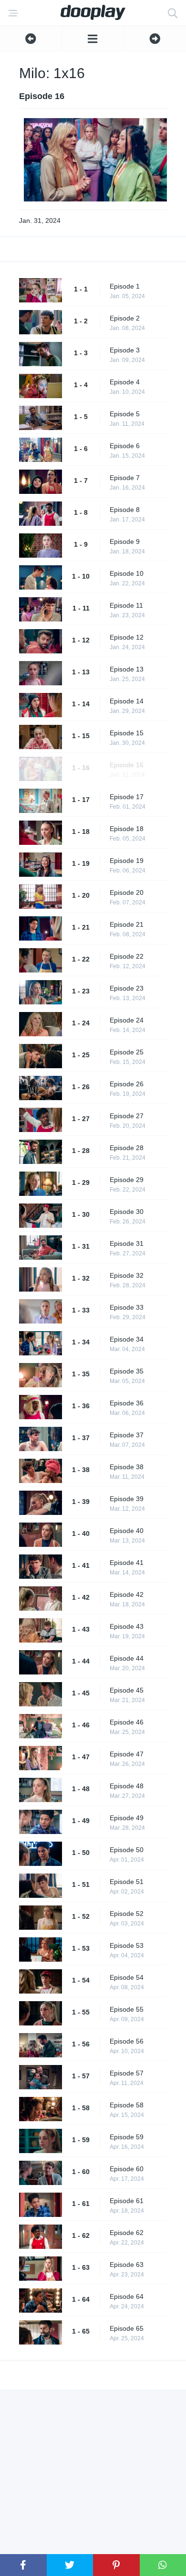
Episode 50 (127, 1850)
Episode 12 (127, 637)
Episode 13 (127, 669)
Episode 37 (127, 1435)
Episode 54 (127, 1977)
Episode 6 (125, 446)
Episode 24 (127, 1020)
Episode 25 (127, 1052)
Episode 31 (127, 1243)
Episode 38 (127, 1467)
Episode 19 (127, 861)
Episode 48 (127, 1786)
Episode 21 (127, 924)
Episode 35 (127, 1371)
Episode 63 (127, 2265)
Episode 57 (127, 2073)
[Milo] (93, 39)
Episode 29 (127, 1180)
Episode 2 (125, 318)
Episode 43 (127, 1626)
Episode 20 (127, 892)
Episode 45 (127, 1690)
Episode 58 (127, 2105)
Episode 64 (127, 2296)
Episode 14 (127, 701)
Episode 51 (127, 1882)
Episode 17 (127, 797)
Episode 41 (127, 1563)
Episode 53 (127, 1945)
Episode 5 (125, 414)
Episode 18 (127, 829)
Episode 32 (127, 1275)
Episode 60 (127, 2169)
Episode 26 (127, 1084)
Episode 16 (127, 765)
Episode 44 (127, 1658)
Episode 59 (127, 2137)
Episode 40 (127, 1531)
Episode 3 (125, 350)
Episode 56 (127, 2041)
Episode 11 (126, 605)
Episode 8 (125, 510)
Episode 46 (127, 1722)
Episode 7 (125, 478)
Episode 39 (127, 1499)
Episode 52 (127, 1914)
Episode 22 (127, 956)
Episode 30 (127, 1212)
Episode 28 (127, 1148)
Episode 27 (127, 1116)
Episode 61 (127, 2201)
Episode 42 (127, 1594)
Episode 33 (127, 1307)
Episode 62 (127, 2233)
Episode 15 (127, 733)
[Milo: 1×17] (155, 39)
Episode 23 (127, 988)
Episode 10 (127, 573)
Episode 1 (125, 286)
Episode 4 (125, 382)
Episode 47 (127, 1754)
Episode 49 (127, 1818)
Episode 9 (125, 541)
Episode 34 (127, 1339)
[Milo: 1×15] (31, 39)
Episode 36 (127, 1403)
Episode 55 (127, 2009)
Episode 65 (127, 2328)
